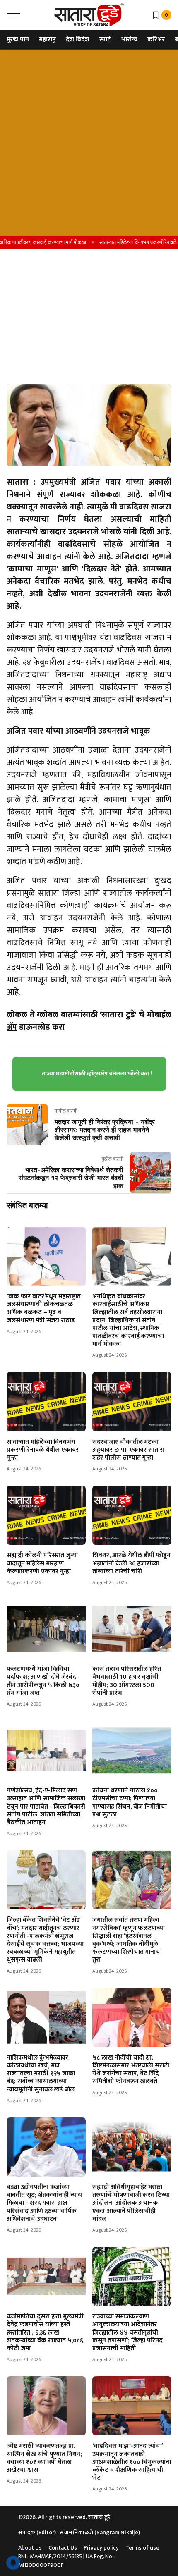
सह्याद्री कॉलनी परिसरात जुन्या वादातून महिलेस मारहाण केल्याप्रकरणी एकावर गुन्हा (42, 1563)
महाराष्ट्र (47, 39)
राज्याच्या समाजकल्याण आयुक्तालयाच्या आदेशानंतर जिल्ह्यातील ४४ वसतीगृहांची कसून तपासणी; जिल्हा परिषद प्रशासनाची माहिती (127, 2332)
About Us (30, 2548)
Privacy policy (101, 2548)
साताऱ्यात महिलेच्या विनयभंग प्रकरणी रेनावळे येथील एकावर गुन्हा (43, 1450)
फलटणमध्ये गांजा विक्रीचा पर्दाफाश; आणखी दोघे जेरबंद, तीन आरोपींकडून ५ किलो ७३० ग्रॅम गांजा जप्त (43, 1681)
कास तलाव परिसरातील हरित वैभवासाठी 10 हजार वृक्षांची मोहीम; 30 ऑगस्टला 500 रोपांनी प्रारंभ (127, 1681)
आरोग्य (129, 39)
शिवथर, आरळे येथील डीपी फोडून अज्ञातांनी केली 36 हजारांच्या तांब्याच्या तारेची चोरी (131, 1563)
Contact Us (63, 2548)
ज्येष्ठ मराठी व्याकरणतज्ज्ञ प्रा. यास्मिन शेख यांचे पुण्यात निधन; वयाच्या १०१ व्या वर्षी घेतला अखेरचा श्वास (44, 2458)
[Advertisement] (89, 143)
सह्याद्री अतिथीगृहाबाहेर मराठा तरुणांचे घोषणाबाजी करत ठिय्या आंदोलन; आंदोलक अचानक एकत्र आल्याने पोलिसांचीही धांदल (131, 2203)
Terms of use (142, 2548)
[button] (13, 15)
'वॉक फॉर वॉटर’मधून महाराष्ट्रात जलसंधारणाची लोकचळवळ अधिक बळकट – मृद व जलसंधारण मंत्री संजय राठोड (44, 1308)
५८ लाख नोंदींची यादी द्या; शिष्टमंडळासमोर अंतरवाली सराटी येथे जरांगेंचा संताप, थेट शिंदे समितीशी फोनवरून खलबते (131, 2070)
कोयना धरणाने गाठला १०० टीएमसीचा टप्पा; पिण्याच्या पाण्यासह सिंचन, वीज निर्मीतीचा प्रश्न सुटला (130, 1803)
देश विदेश (78, 39)
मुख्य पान (18, 39)
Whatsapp (22, 352)
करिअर (156, 39)
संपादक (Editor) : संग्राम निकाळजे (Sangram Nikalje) (79, 2532)
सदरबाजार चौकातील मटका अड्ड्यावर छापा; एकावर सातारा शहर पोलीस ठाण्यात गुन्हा (128, 1450)
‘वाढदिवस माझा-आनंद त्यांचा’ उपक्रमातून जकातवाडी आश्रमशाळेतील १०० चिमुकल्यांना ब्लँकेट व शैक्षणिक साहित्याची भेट (132, 2462)
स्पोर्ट (105, 39)
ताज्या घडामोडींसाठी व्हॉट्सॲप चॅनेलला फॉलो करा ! (97, 1074)
